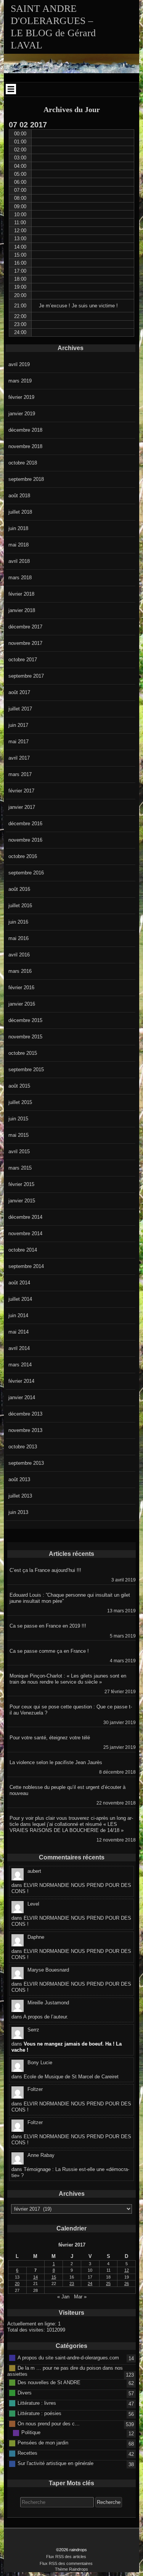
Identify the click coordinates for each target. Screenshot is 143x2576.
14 (35, 2277)
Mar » (80, 2297)
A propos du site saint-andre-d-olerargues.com (68, 2357)
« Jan (63, 2297)
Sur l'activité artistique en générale (55, 2463)
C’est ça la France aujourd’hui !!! (45, 1570)
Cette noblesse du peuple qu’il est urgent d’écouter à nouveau (67, 1790)
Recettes (27, 2453)
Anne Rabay (41, 2155)
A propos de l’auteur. (46, 2017)
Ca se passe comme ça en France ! (49, 1651)
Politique (31, 2432)
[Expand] (11, 89)
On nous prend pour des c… (49, 2424)
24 (90, 2284)
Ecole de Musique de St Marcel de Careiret (71, 2077)
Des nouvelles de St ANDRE (49, 2382)
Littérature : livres (37, 2403)
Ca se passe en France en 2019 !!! (48, 1626)
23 (72, 2284)
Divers (25, 2393)
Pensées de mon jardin (43, 2443)
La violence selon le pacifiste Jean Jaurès (56, 1762)
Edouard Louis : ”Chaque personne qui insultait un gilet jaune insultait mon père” (70, 1598)
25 (108, 2284)
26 (127, 2284)
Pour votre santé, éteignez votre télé (50, 1738)
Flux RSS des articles (66, 2557)
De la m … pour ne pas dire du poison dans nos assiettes (65, 2371)
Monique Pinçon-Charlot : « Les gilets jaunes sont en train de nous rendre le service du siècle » (68, 1679)
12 (127, 2270)
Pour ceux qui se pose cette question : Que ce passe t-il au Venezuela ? (71, 1710)
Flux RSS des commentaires (66, 2563)
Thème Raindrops (71, 2569)
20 (17, 2284)
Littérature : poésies (39, 2413)
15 (54, 2277)
